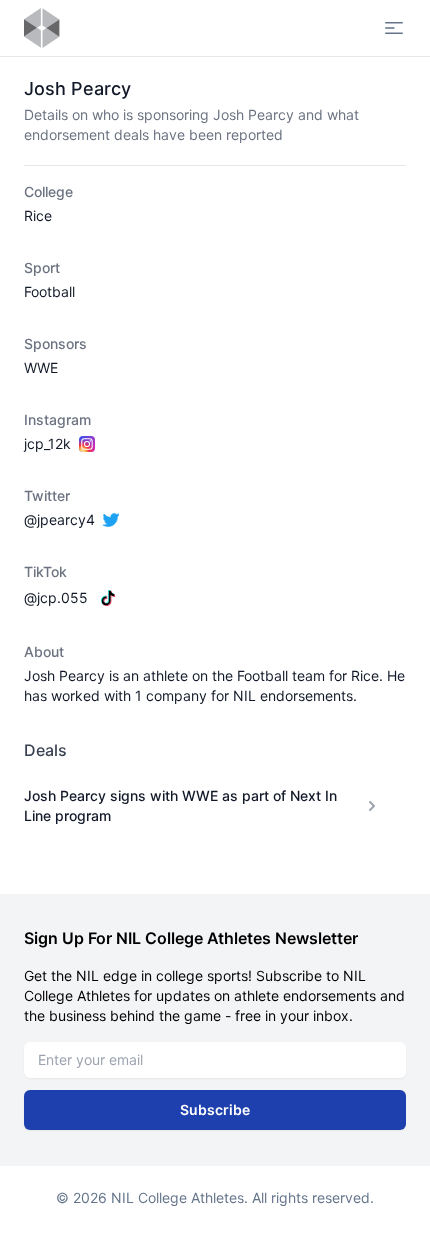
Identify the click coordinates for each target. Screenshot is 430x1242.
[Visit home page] (42, 28)
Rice (38, 215)
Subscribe (215, 1109)
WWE (41, 367)
